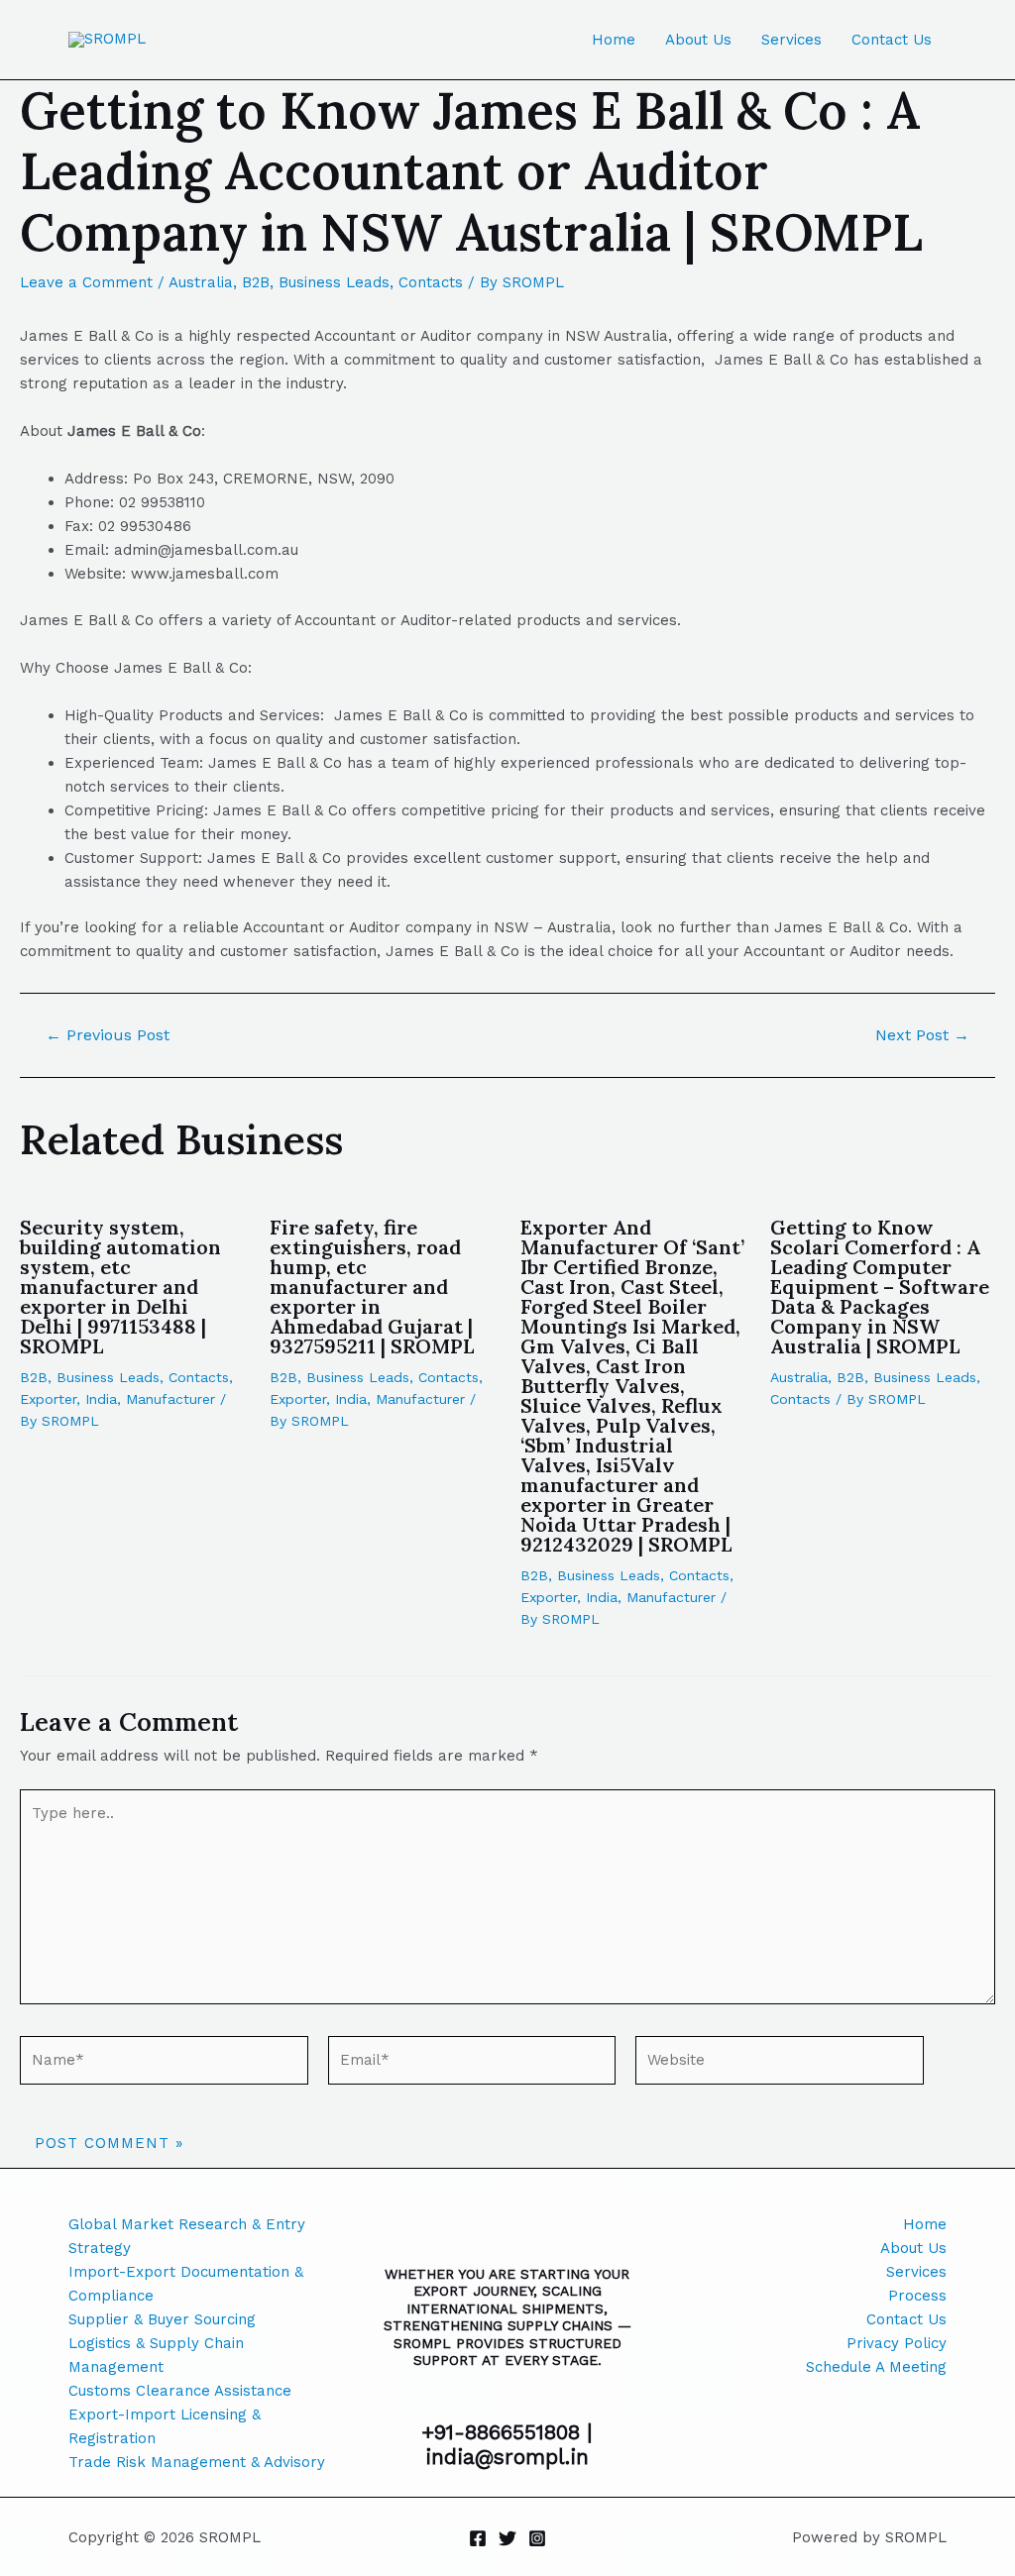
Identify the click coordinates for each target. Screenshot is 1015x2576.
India (101, 1399)
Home (614, 40)
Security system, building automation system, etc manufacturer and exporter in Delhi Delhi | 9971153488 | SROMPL (120, 1287)
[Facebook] (478, 2538)
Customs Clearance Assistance (180, 2391)
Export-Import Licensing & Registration (165, 2426)
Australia (201, 282)
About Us (698, 40)
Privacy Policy (897, 2343)
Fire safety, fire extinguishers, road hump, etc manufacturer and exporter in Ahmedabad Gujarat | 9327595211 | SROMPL (372, 1287)
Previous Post (108, 1035)
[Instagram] (537, 2538)
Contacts (431, 282)
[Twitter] (507, 2538)
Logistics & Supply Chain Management (156, 2355)
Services (791, 40)
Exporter (48, 1399)
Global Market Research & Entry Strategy (187, 2236)
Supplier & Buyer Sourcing (162, 2319)
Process (917, 2296)
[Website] (780, 2064)
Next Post (922, 1035)
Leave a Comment (86, 282)
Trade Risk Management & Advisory (197, 2462)
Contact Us (892, 40)
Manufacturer (170, 1399)
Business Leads (334, 282)
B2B (256, 282)
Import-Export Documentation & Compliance (186, 2284)
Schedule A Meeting (876, 2367)
